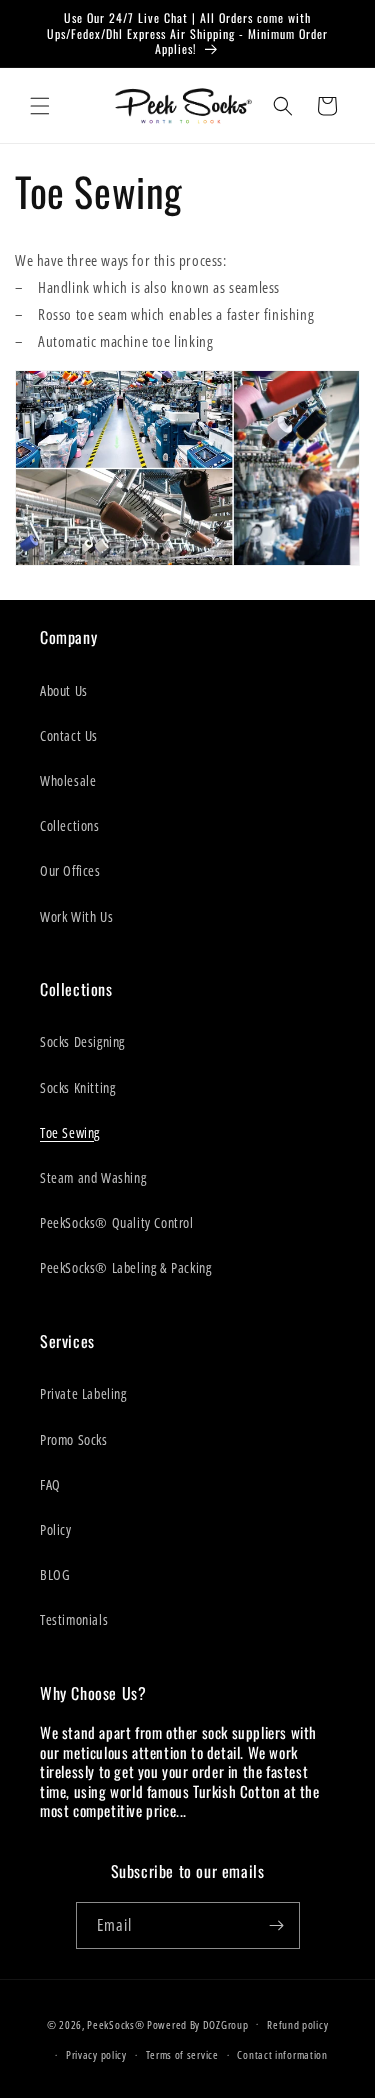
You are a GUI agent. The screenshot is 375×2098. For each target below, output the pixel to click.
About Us (64, 690)
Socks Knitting (77, 1087)
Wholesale (68, 780)
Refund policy (297, 2024)
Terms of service (182, 2054)
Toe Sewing (70, 1132)
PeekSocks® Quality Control (117, 1222)
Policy (56, 1529)
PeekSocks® (115, 2023)
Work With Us (76, 916)
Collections (70, 825)
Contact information (282, 2054)
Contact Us (69, 735)
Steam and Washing (93, 1177)
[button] (40, 106)
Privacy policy (96, 2054)
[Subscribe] (277, 1925)
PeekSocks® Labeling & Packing (125, 1267)
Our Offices (70, 870)
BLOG (55, 1574)
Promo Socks (74, 1439)
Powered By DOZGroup (197, 2023)
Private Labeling (83, 1393)
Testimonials (74, 1619)
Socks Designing (82, 1041)
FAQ (50, 1484)
